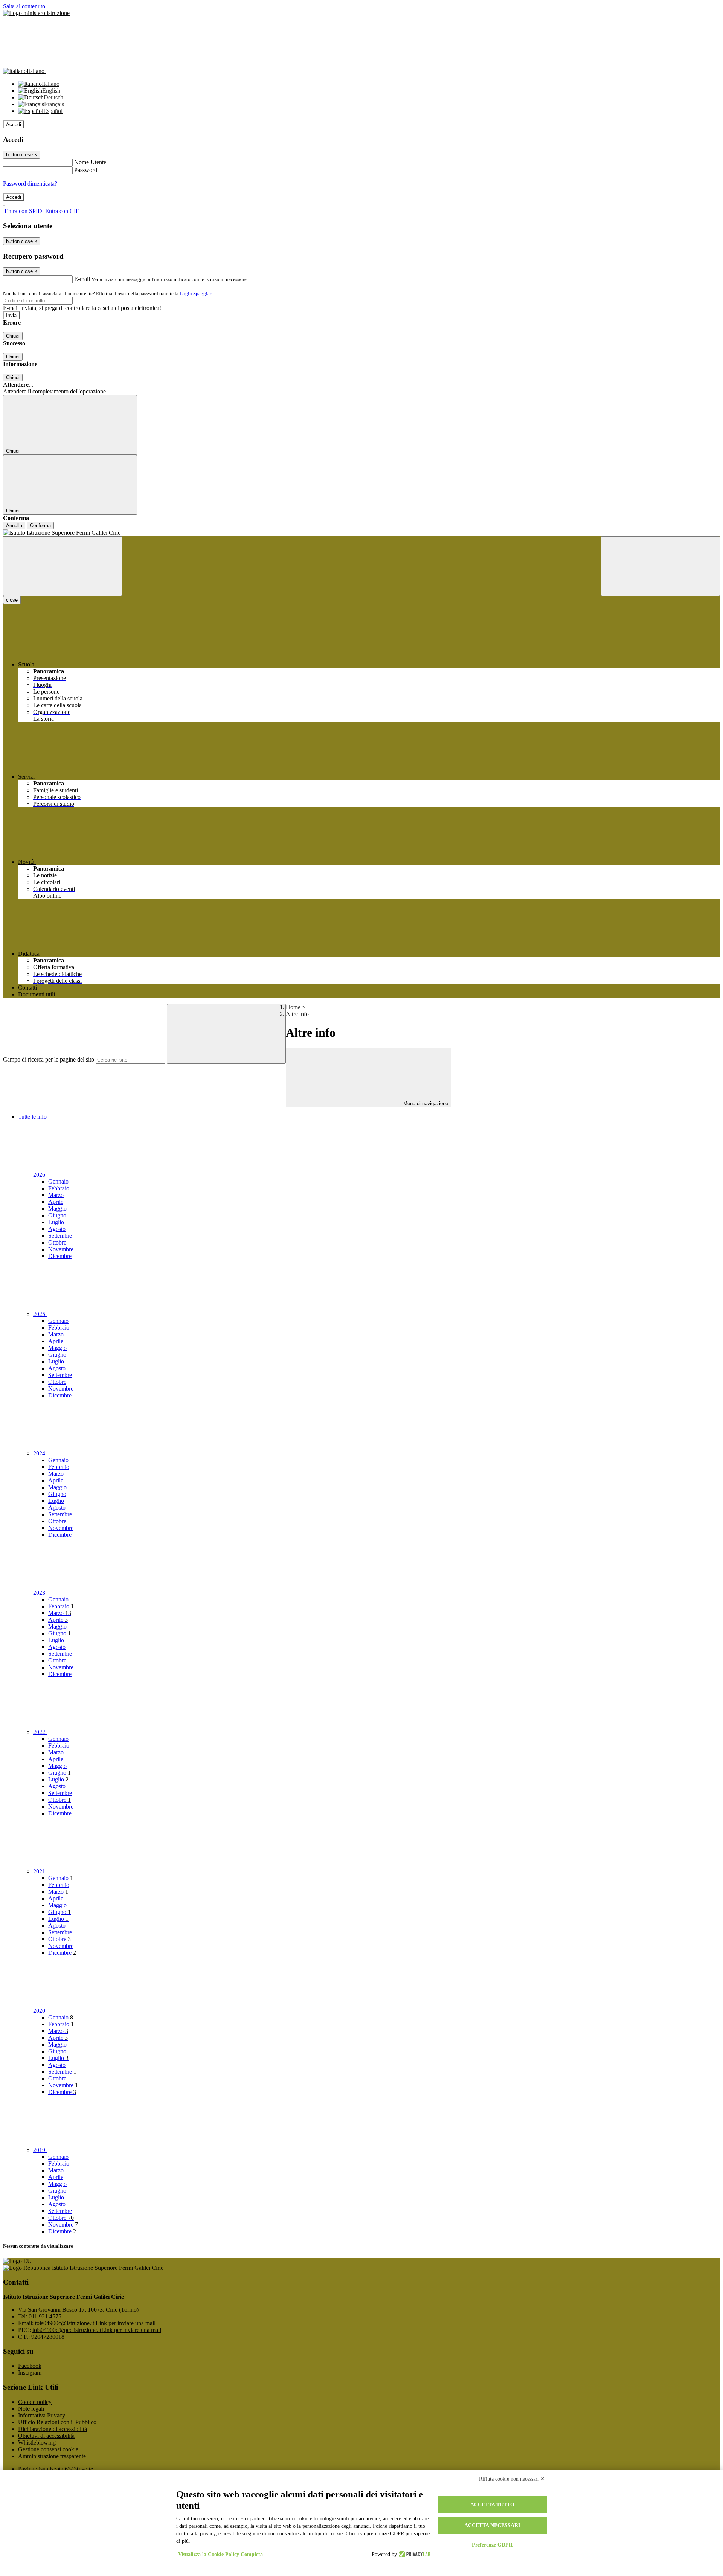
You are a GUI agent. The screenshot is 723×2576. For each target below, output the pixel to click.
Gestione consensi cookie (48, 2449)
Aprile (56, 1202)
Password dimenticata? (30, 184)
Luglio (56, 1222)
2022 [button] (40, 1732)
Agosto (57, 1229)
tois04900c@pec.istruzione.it (97, 2330)
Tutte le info (32, 1117)
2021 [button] (40, 1871)
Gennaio (58, 1181)
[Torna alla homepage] (361, 533)
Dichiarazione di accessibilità (53, 2429)
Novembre (61, 1249)
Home (293, 1007)
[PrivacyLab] (414, 2555)
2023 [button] (40, 1593)
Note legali (31, 2409)
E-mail (82, 279)
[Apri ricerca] (660, 566)
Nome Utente (90, 162)
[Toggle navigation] (63, 566)
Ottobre (57, 1242)
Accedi (14, 124)
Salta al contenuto (24, 6)
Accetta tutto (492, 2505)
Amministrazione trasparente (52, 2456)
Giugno (57, 1215)
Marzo (56, 1195)
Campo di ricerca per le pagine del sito (49, 1059)
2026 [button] (40, 1175)
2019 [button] (40, 2150)
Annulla (14, 525)
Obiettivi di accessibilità (46, 2436)
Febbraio (59, 1188)
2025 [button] (40, 1314)
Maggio (57, 1209)
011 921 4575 (45, 2316)
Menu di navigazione (425, 1103)
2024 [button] (40, 1453)
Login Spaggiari (196, 294)
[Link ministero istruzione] (36, 13)
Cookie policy (35, 2402)
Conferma (40, 525)
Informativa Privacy (42, 2415)
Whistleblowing (37, 2443)
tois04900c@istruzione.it (95, 2323)
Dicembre (60, 1256)
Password (86, 170)
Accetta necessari (492, 2525)
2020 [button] (40, 2011)
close (12, 600)
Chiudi (13, 336)
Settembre (60, 1236)
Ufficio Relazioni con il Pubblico (57, 2422)
